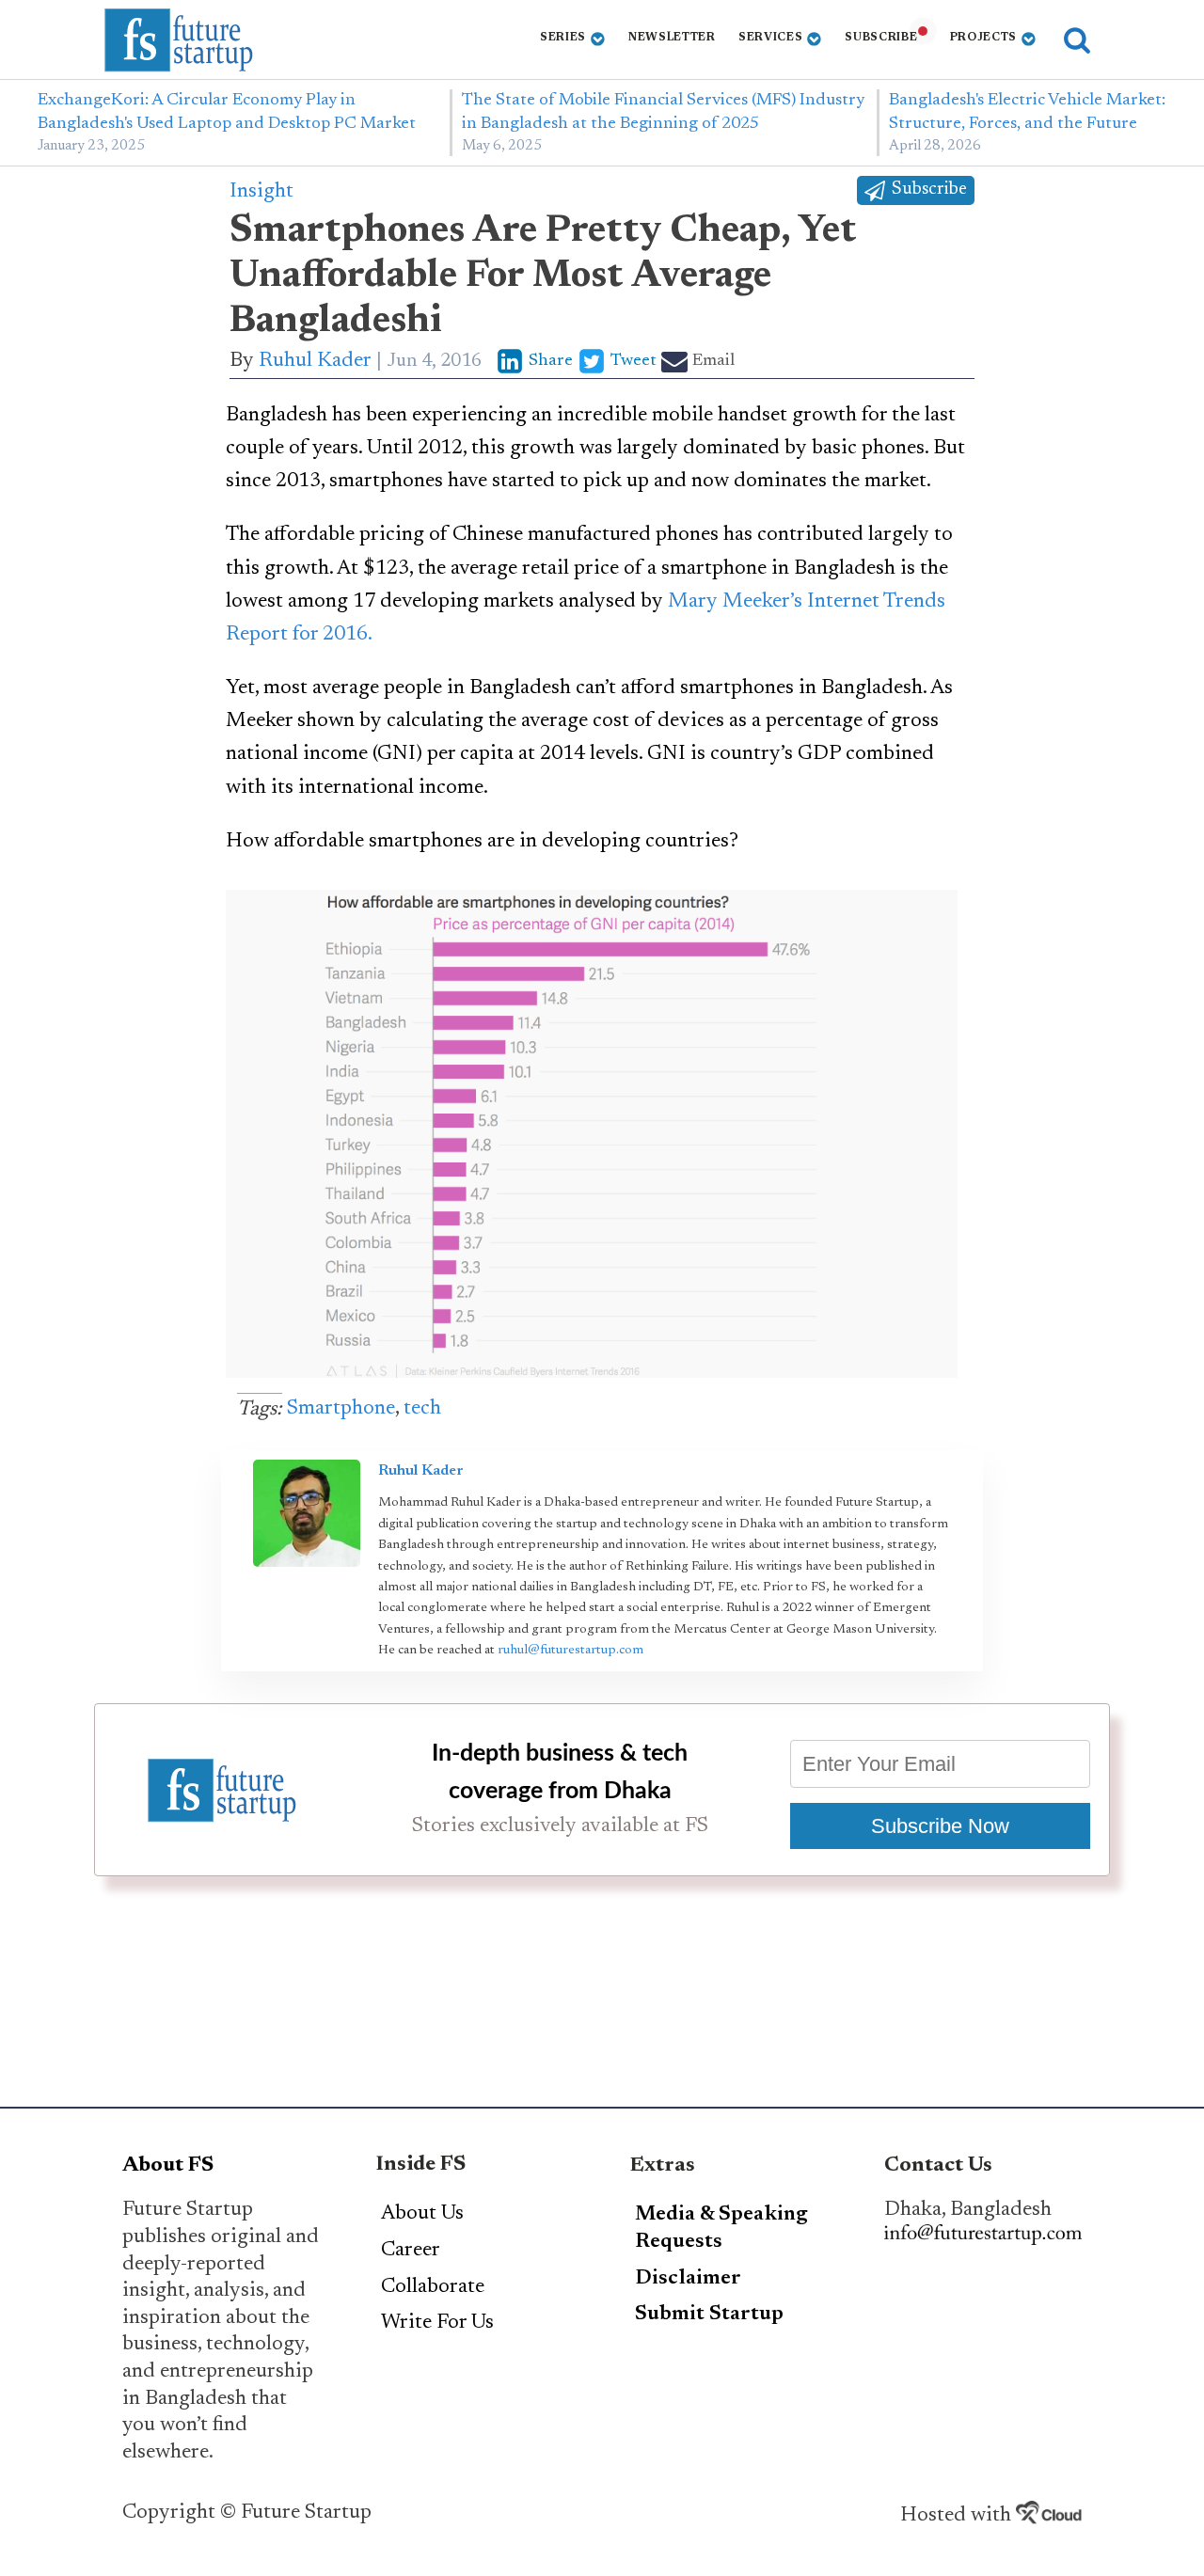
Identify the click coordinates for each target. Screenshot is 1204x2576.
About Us (422, 2214)
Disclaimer (688, 2279)
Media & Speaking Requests (721, 2228)
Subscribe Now (940, 1826)
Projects (984, 38)
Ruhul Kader (315, 361)
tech (422, 1409)
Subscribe (881, 38)
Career (411, 2251)
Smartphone (341, 1409)
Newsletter (672, 38)
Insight (261, 192)
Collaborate (433, 2287)
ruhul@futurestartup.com (570, 1651)
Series (563, 38)
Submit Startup (709, 2315)
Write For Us (437, 2323)
